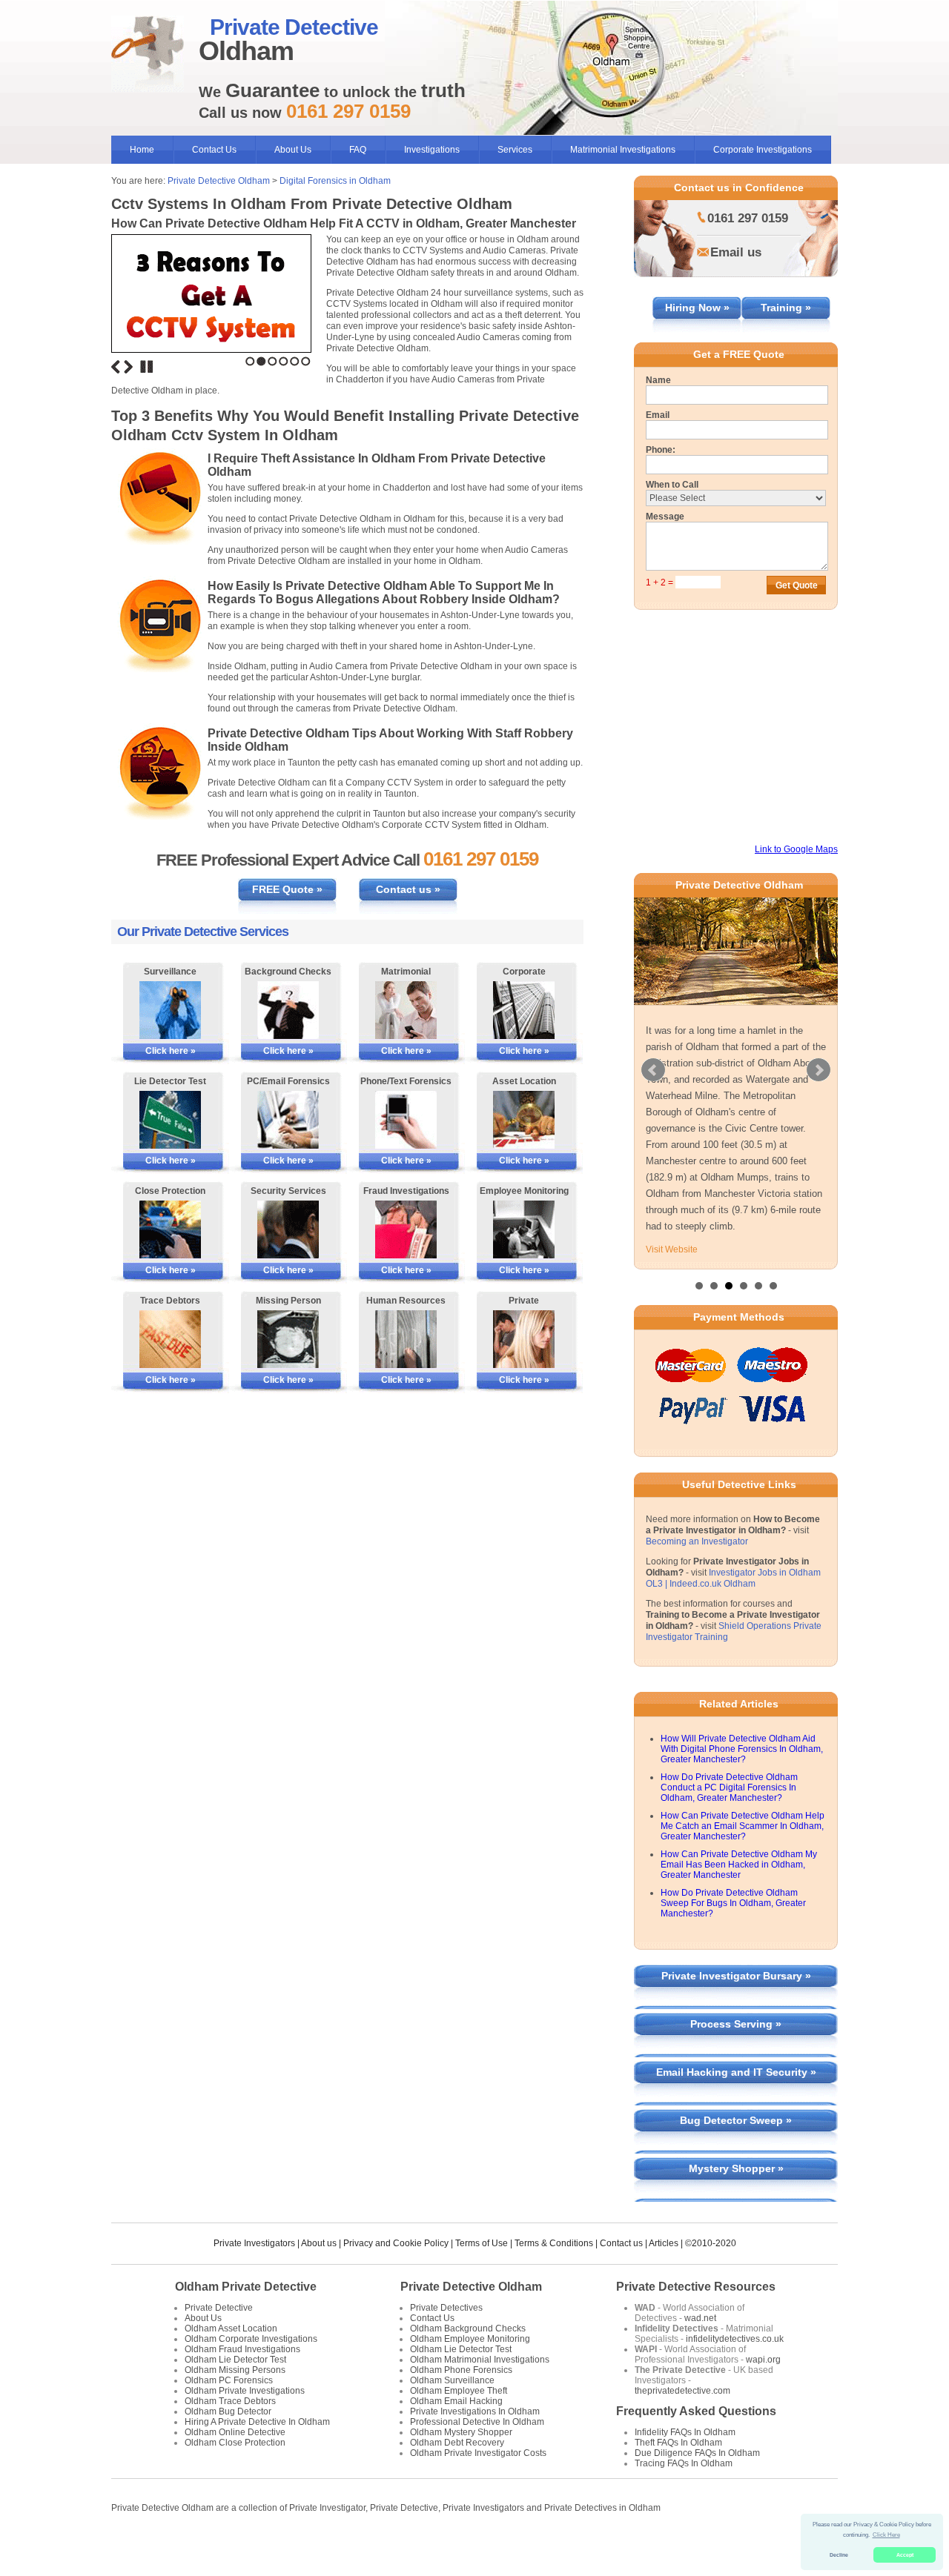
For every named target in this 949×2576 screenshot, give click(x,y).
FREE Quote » (287, 889)
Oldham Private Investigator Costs (478, 2453)
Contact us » (408, 889)
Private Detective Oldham (219, 181)
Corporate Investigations (763, 150)
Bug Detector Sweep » (736, 2120)
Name (658, 380)
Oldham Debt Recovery (457, 2443)
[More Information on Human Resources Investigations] (406, 1339)
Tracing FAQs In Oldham (684, 2463)
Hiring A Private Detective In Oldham (257, 2422)
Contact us (621, 2243)
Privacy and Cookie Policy (396, 2243)
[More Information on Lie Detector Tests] (170, 1120)
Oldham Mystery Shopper (461, 2432)
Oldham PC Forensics (229, 2380)
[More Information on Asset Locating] (524, 1120)
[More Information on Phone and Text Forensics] (406, 1120)
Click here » (171, 1051)
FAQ (358, 150)
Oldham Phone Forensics (461, 2370)
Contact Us (214, 150)
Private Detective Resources (696, 2287)
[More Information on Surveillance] (170, 1010)
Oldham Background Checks (468, 2328)
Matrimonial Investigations (623, 150)
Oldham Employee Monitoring (470, 2339)
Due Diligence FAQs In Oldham (697, 2453)
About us (319, 2243)
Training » (786, 308)
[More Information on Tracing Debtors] (170, 1339)
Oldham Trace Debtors (230, 2401)
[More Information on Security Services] (288, 1229)
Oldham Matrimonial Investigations (480, 2360)
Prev (653, 1070)
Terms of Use (482, 2243)
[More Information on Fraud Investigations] (406, 1229)
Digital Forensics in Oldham (335, 181)
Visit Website (672, 1249)
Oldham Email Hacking (456, 2401)
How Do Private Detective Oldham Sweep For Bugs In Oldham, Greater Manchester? (733, 1903)
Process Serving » (736, 2024)
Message (665, 517)
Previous (116, 367)
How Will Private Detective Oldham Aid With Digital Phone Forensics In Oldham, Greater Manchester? (742, 1749)
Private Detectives (446, 2308)
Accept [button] (905, 2555)
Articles (664, 2243)
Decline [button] (839, 2555)
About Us (293, 150)
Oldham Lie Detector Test (235, 2360)
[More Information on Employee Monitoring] (524, 1229)
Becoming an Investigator (697, 1541)
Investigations (432, 150)
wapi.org (763, 2360)
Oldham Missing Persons (235, 2370)
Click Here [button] (886, 2535)
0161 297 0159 (748, 218)
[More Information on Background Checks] (288, 1010)
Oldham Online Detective (235, 2432)
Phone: (661, 450)
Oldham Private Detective (246, 2287)
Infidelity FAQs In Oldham (685, 2432)
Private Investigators (254, 2243)
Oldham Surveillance (452, 2380)
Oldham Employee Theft (459, 2391)
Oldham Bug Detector (228, 2411)
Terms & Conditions (554, 2243)
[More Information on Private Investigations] (524, 1339)
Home (142, 150)
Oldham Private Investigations (245, 2391)
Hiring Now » (697, 308)
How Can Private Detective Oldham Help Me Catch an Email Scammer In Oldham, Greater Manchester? (743, 1826)
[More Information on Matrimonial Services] (406, 1010)
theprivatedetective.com (682, 2391)
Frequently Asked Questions (696, 2411)
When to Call (672, 485)
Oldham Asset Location (231, 2328)
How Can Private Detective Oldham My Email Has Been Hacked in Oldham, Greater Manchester (739, 1865)
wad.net (700, 2318)
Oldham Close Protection (235, 2443)
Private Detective (219, 2308)
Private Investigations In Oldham (475, 2411)
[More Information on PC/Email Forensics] (288, 1120)
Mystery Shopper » (736, 2168)
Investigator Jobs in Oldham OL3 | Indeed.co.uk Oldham (733, 1578)
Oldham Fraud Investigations (242, 2349)
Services (515, 150)
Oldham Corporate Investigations (251, 2339)
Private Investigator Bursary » (736, 1976)
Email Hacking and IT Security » (736, 2072)
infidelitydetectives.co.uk (735, 2339)
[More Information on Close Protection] (170, 1229)
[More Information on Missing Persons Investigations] (288, 1339)
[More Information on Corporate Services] (524, 1010)
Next (128, 367)
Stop (147, 367)
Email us (736, 252)
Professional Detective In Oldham (477, 2422)
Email (658, 415)
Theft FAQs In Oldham (678, 2443)
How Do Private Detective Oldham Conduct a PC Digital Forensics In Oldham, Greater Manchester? (729, 1787)
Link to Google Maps (796, 849)
